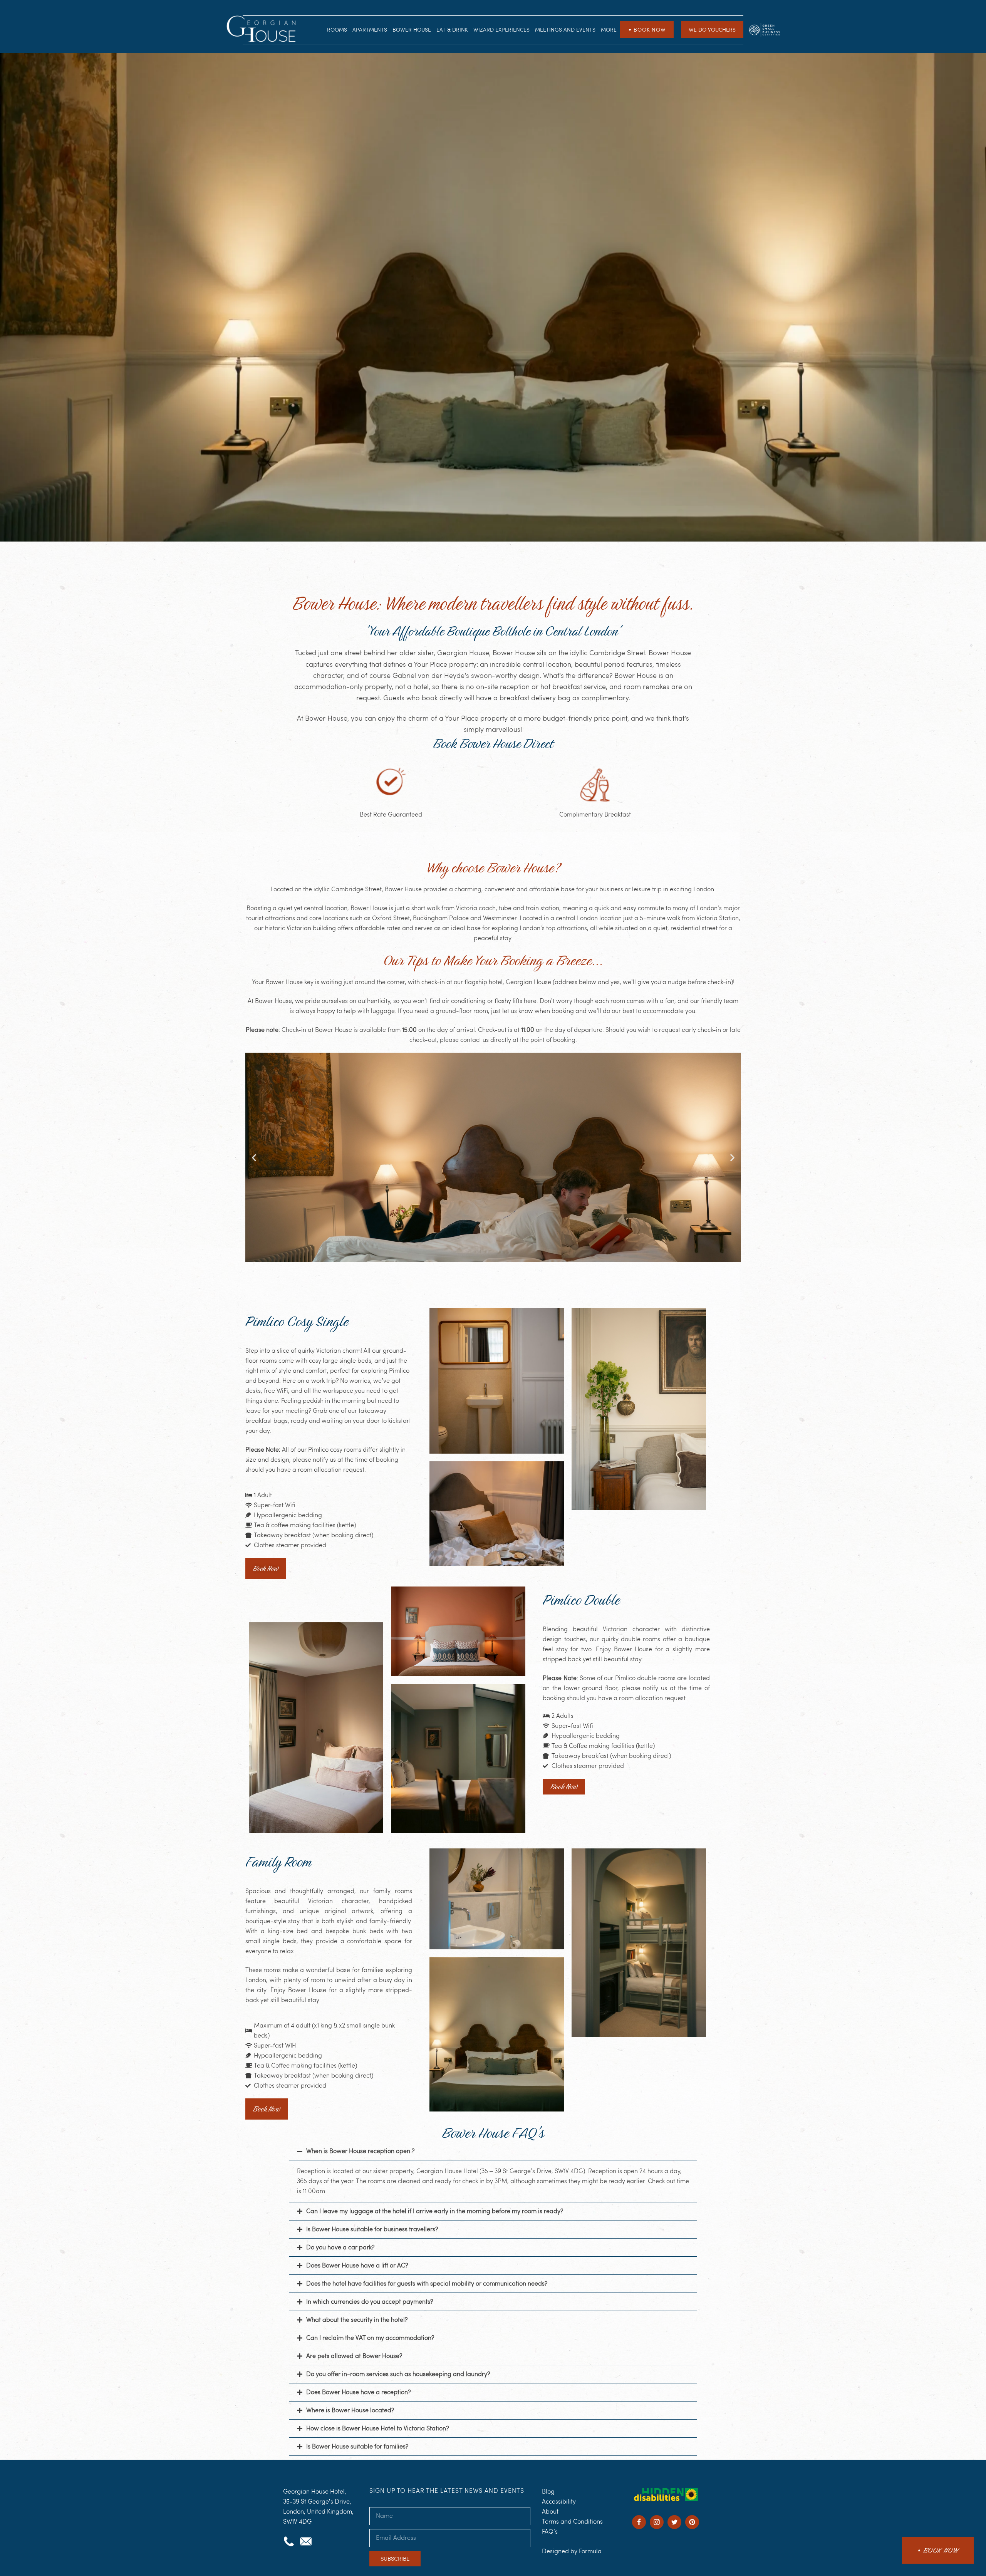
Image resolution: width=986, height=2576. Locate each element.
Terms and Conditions (572, 2521)
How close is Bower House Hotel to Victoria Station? (377, 2428)
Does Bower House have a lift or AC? (357, 2265)
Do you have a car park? (340, 2247)
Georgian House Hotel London (263, 30)
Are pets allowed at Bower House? (354, 2356)
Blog (548, 2491)
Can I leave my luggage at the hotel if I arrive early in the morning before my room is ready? (435, 2211)
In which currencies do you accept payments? (370, 2302)
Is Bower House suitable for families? (357, 2446)
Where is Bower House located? (350, 2410)
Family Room (278, 1862)
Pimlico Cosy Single (297, 1321)
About (550, 2511)
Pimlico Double (581, 1600)
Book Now (647, 30)
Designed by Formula (572, 2551)
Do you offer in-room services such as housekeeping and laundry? (398, 2374)
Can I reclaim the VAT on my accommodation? (370, 2338)
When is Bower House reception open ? (360, 2151)
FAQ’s (550, 2532)
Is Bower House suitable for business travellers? (372, 2229)
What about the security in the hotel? (357, 2320)
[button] (254, 1157)
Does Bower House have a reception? (358, 2392)
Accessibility (559, 2501)
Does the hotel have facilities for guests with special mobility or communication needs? (427, 2283)
